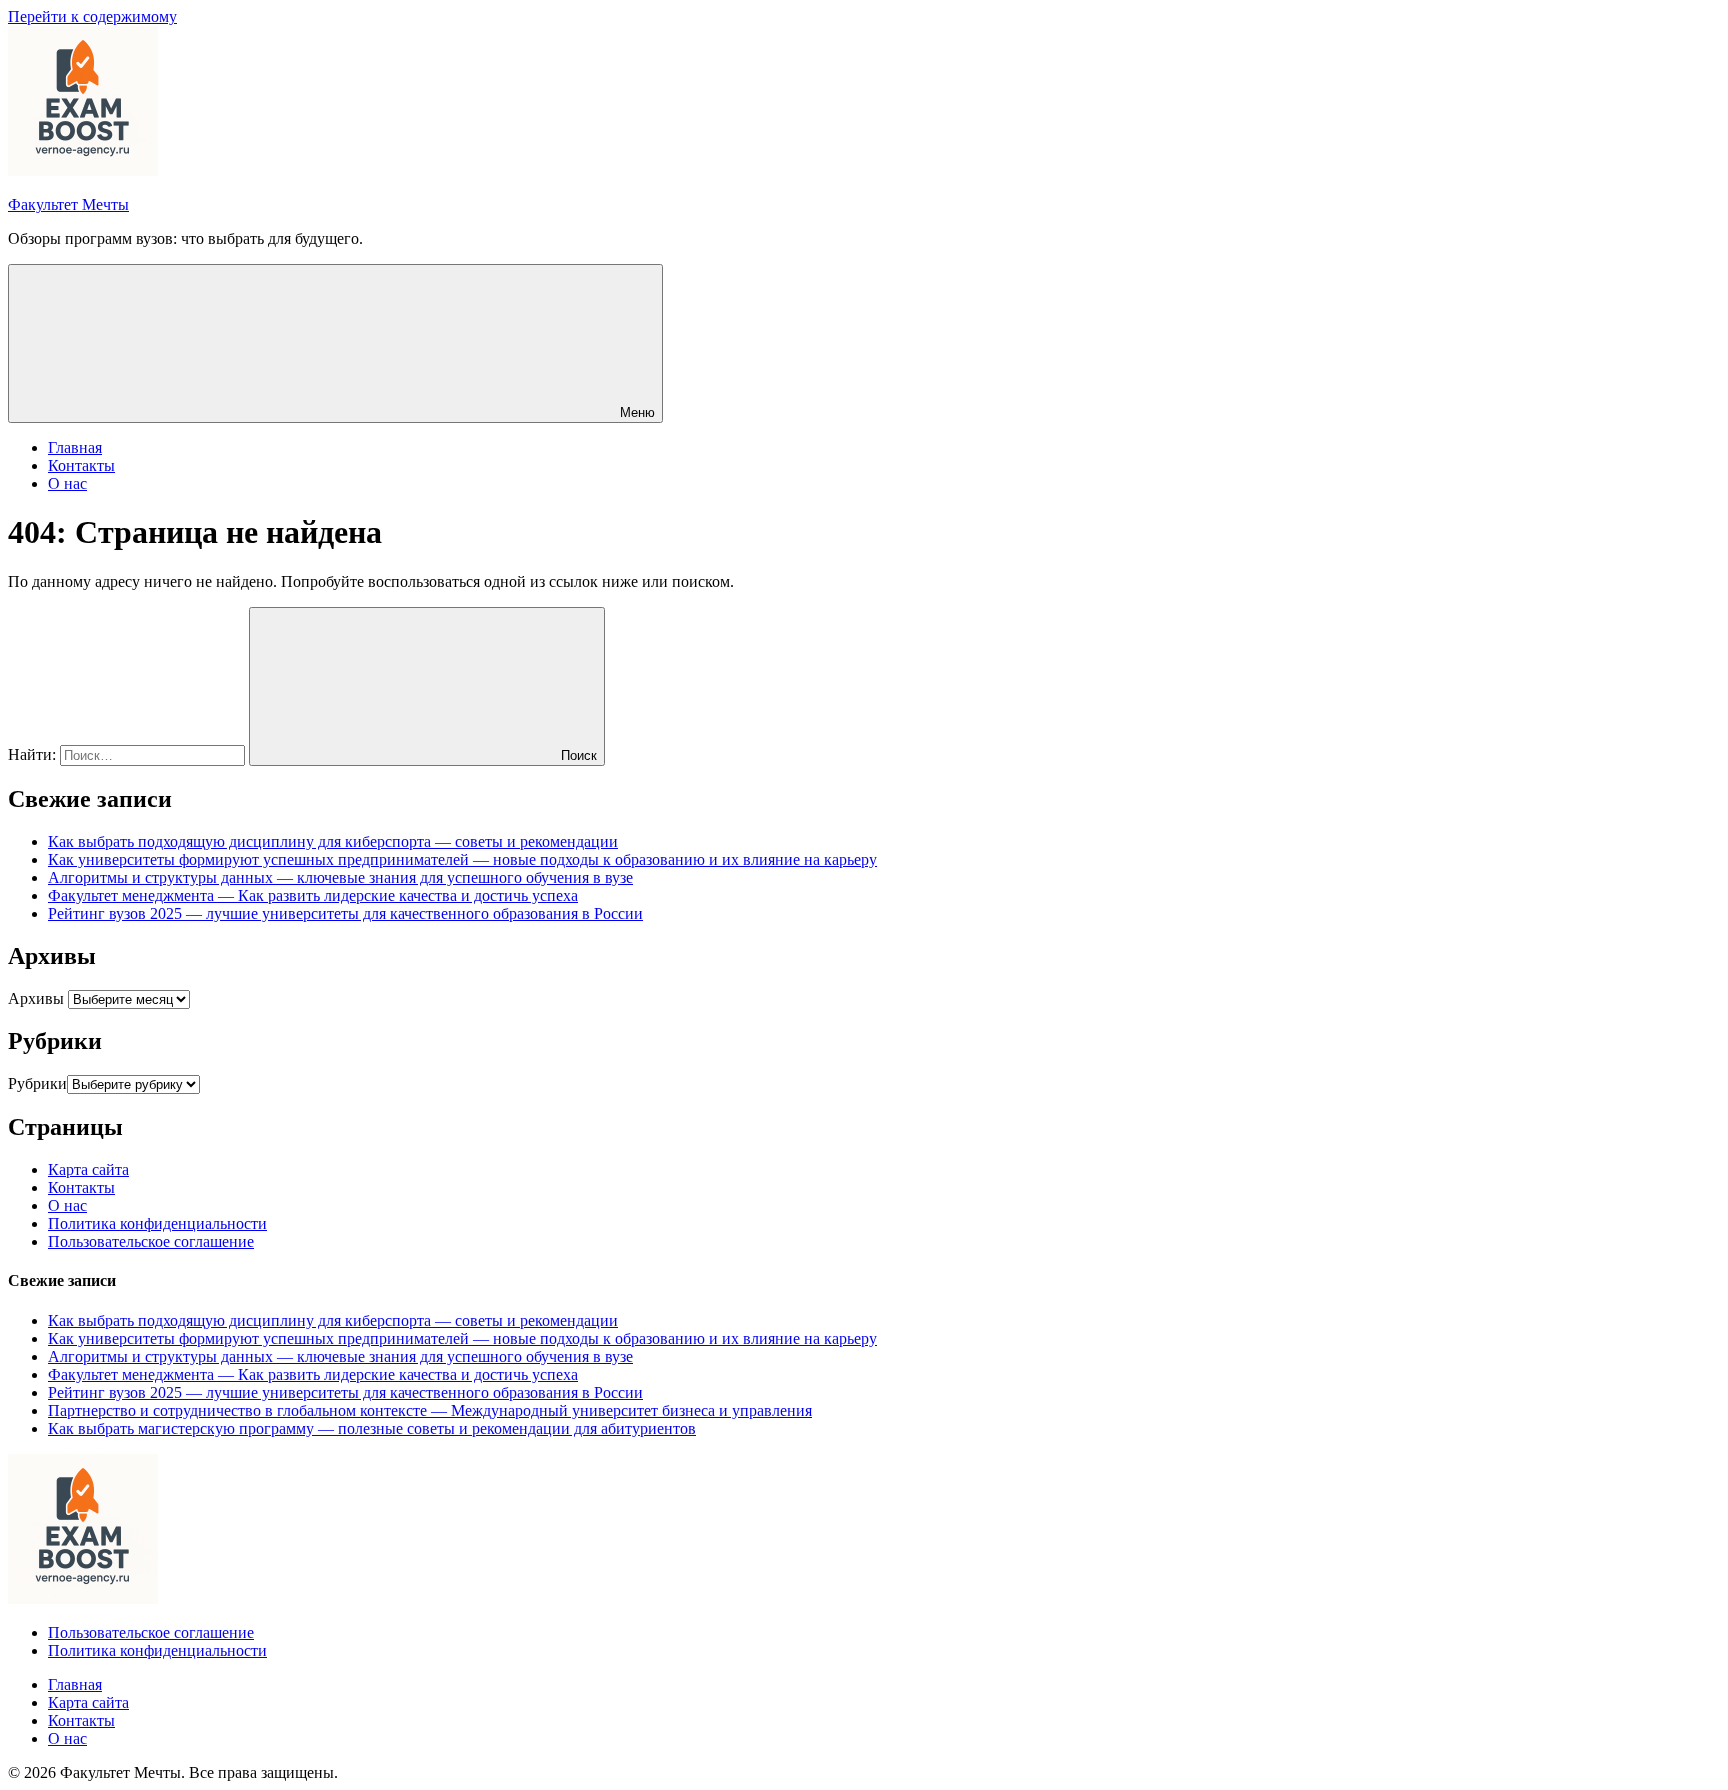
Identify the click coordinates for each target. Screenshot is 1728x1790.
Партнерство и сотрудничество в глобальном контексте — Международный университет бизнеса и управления (430, 1410)
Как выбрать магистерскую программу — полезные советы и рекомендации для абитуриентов (372, 1428)
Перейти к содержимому (92, 16)
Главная (75, 447)
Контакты (81, 465)
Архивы (36, 998)
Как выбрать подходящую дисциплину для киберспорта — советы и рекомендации (333, 841)
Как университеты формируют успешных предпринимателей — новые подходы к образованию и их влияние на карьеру (462, 859)
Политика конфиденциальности (157, 1223)
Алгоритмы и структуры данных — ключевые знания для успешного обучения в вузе (340, 877)
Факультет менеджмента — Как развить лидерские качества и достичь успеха (313, 895)
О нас (67, 483)
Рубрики (37, 1083)
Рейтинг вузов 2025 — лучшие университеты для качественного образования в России (345, 913)
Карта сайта (88, 1169)
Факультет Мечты (68, 204)
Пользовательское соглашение (151, 1241)
